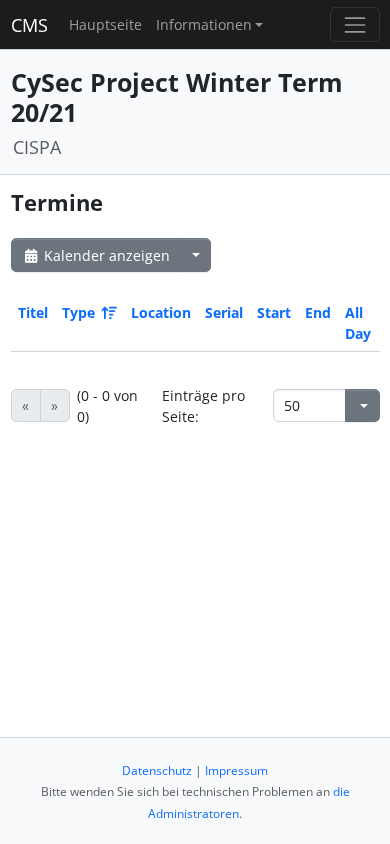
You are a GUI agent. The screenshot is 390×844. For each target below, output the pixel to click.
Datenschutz (157, 770)
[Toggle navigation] (354, 24)
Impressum (236, 770)
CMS (29, 25)
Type (78, 312)
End (318, 312)
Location (161, 312)
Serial (224, 312)
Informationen (204, 24)
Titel (33, 312)
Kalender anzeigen (105, 255)
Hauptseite (105, 24)
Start (274, 312)
